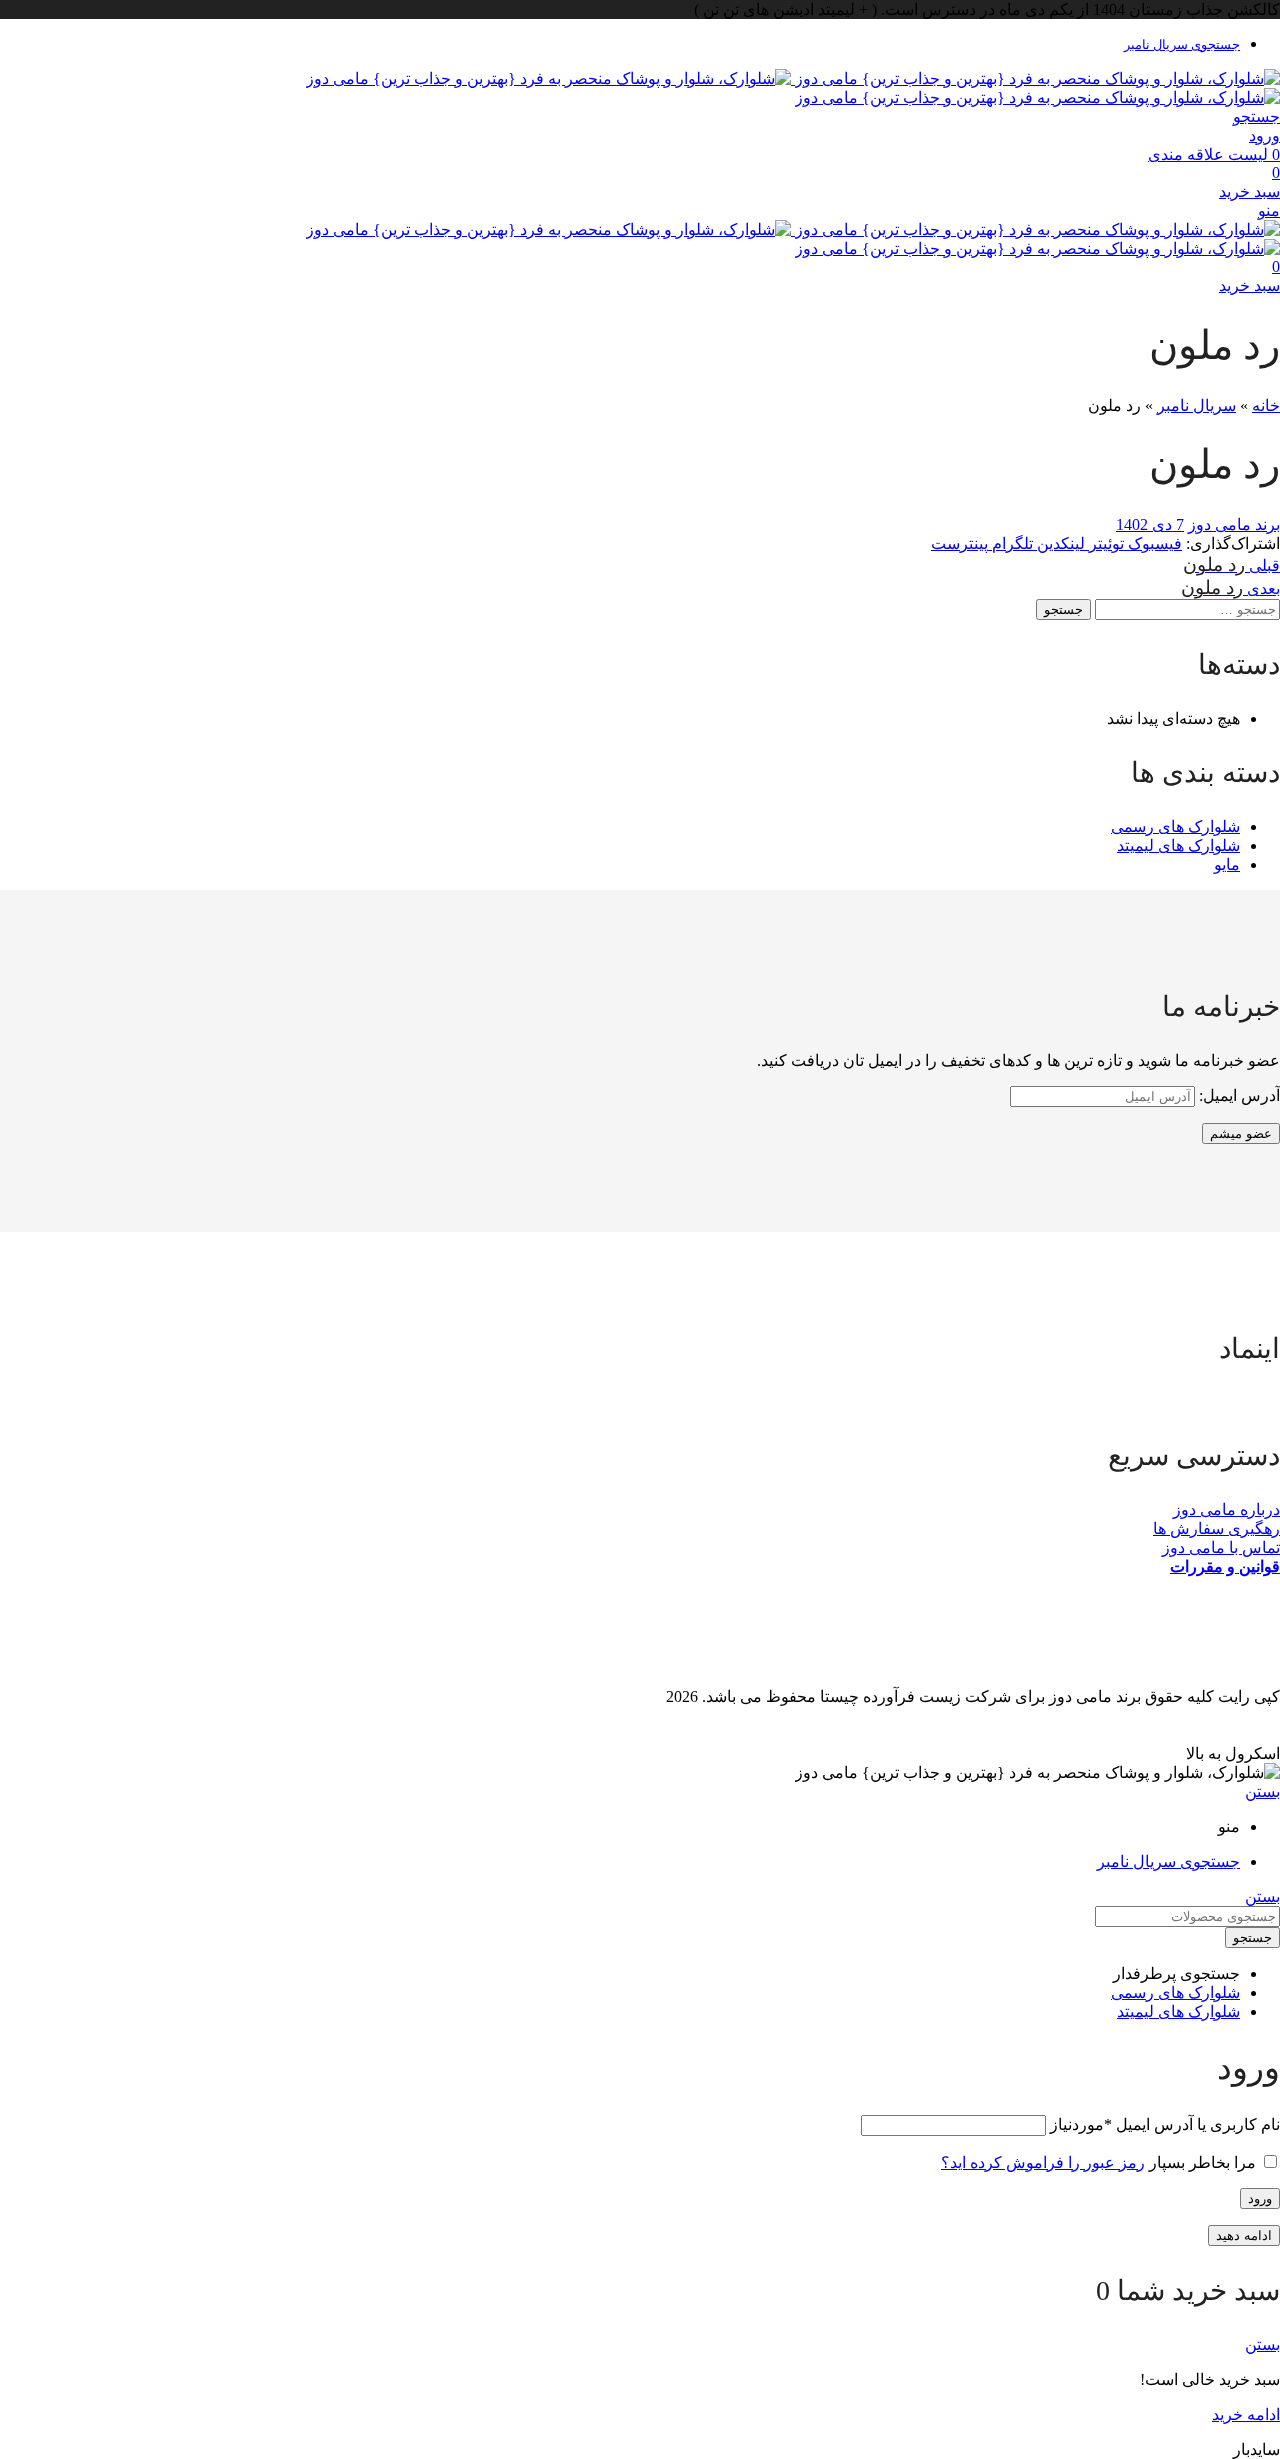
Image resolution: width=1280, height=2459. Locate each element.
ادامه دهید (1244, 2235)
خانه (1266, 405)
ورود (1260, 2198)
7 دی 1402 (1150, 524)
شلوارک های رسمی (1175, 826)
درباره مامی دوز (1226, 1509)
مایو (1227, 864)
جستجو (1063, 609)
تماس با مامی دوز (1221, 1547)
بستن (1262, 1791)
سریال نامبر (1196, 405)
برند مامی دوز (1234, 524)
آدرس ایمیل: (1237, 1095)
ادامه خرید (1246, 2414)
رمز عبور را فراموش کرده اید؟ (1043, 2162)
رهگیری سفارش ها (1216, 1528)
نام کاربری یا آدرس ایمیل (1165, 2124)
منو (1269, 210)
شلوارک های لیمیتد (1178, 845)
